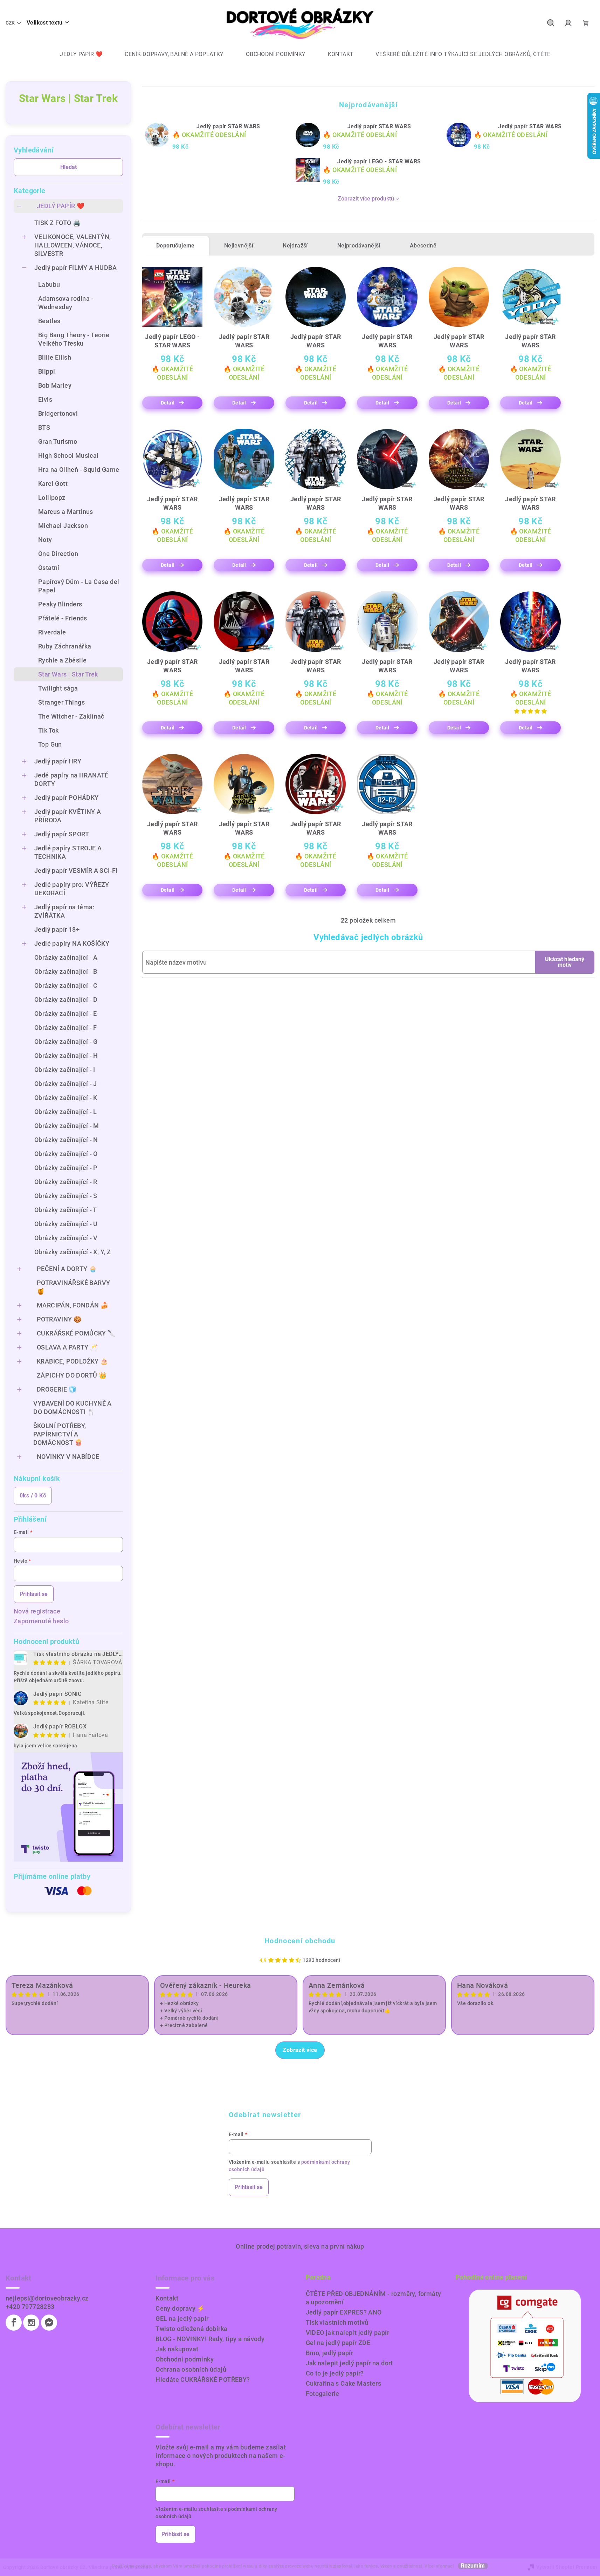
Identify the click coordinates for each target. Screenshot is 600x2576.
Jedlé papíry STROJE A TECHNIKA (68, 852)
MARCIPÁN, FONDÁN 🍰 (73, 1305)
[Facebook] (14, 2323)
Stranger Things (61, 702)
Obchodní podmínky (185, 2359)
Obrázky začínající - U (66, 1224)
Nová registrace (37, 1611)
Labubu (49, 284)
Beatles (49, 321)
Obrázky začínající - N (66, 1140)
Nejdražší (295, 246)
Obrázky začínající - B (66, 971)
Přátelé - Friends (63, 618)
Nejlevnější (239, 246)
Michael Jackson (63, 526)
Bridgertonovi (58, 413)
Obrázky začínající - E (66, 1014)
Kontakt (167, 2298)
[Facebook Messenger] (49, 2323)
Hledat (68, 167)
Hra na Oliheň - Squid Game (79, 470)
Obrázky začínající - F (66, 1028)
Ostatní (49, 568)
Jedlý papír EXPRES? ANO (344, 2312)
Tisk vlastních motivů (337, 2322)
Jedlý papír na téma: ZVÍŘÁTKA (64, 911)
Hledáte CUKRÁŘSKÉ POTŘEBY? (203, 2380)
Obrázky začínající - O (66, 1154)
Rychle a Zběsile (62, 660)
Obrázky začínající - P (66, 1168)
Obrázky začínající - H (66, 1056)
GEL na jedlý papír (182, 2319)
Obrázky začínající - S (66, 1196)
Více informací (439, 2566)
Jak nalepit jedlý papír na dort (349, 2363)
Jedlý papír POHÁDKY (67, 798)
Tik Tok (49, 730)
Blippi (47, 371)
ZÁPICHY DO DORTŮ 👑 (72, 1375)
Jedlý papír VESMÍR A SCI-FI (76, 871)
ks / (33, 1496)
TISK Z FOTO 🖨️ (57, 223)
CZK (10, 23)
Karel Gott (53, 484)
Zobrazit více (300, 2050)
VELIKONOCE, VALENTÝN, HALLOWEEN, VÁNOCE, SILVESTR (73, 245)
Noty (45, 540)
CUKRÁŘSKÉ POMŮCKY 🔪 (76, 1333)
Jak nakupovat (177, 2349)
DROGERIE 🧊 (57, 1389)
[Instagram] (31, 2323)
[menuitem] (76, 54)
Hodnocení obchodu (300, 1941)
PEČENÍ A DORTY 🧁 (67, 1269)
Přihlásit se (34, 1594)
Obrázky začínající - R (66, 1182)
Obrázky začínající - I (65, 1070)
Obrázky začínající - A (66, 957)
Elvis (45, 399)
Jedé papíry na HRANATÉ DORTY (71, 779)
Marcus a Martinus (66, 512)
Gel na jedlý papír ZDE (338, 2343)
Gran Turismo (58, 441)
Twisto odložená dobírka (191, 2329)
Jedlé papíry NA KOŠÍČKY (72, 943)
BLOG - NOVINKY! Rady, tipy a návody (210, 2339)
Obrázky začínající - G (66, 1042)
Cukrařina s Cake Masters (344, 2383)
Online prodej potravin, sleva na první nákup (300, 2246)
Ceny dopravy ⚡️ (180, 2308)
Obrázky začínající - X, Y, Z (73, 1252)
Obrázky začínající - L (66, 1112)
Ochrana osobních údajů (191, 2369)
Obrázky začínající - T (66, 1210)
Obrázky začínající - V (66, 1238)
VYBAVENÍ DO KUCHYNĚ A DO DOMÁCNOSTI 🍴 (72, 1408)
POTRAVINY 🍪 (59, 1319)
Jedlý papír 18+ (57, 929)
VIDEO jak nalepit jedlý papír (348, 2333)
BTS (44, 427)
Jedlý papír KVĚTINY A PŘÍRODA (68, 816)
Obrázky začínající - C (66, 985)
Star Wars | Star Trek (68, 674)
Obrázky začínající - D (66, 1000)
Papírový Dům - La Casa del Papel (79, 586)
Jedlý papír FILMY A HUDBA (75, 268)
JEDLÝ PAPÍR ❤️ (61, 206)
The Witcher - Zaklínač (71, 716)
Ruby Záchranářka (65, 646)
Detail (168, 403)
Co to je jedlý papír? (335, 2373)
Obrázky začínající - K (66, 1098)
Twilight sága (58, 688)
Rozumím (473, 2566)
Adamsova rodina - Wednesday (66, 303)
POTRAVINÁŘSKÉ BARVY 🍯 (74, 1287)
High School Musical (68, 456)
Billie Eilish (55, 357)
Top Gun (50, 744)
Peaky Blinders (60, 604)
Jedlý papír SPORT (62, 834)
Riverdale (52, 632)
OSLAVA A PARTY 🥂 (67, 1347)
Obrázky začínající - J (66, 1084)
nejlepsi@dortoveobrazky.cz (47, 2298)
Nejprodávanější (359, 246)
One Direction (58, 554)
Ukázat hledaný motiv (565, 962)
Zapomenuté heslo (41, 1621)
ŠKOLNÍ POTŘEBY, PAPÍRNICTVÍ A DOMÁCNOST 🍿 (60, 1434)
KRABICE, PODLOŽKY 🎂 (73, 1361)
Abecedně (423, 246)
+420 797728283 (30, 2307)
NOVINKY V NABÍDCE (68, 1457)
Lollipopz (52, 498)
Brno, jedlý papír (330, 2353)
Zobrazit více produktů (366, 199)
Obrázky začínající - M (67, 1126)
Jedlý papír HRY (58, 761)
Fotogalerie (323, 2394)
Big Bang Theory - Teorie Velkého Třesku (74, 339)
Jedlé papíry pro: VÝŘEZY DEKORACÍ (72, 889)
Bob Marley (55, 385)
